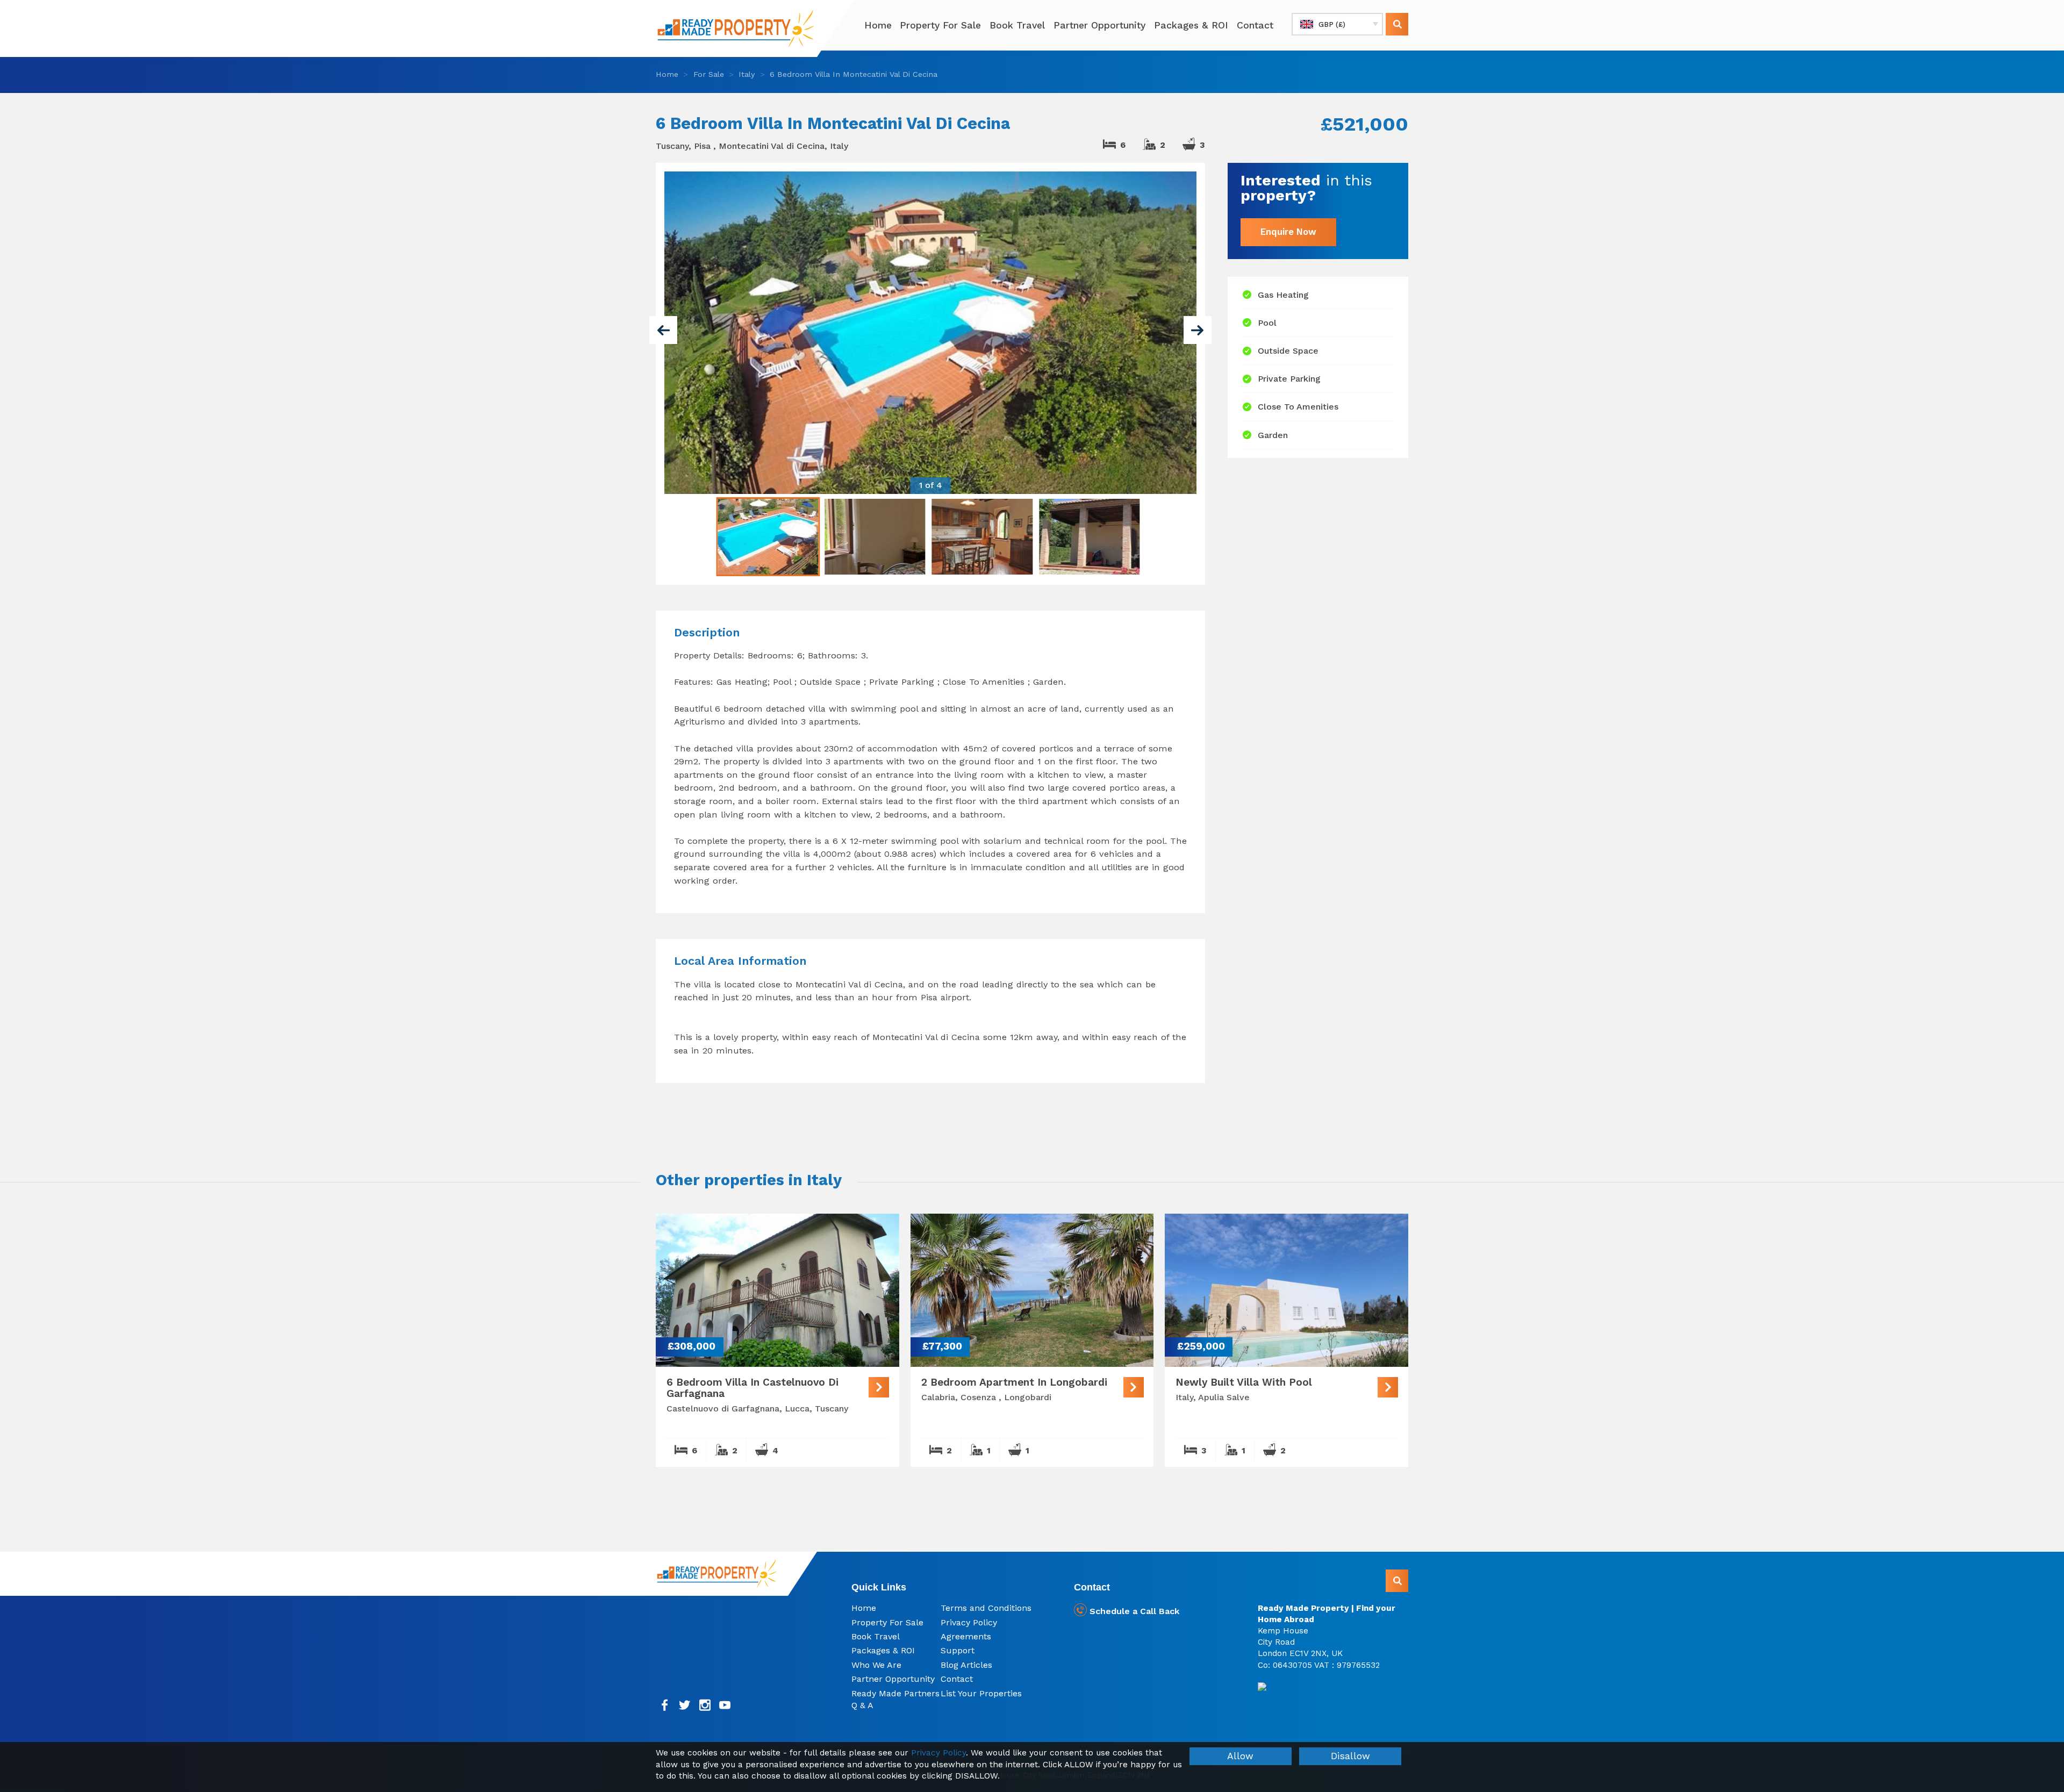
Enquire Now (1288, 232)
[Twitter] (685, 1705)
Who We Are (876, 1665)
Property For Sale (940, 25)
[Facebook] (665, 1705)
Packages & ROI (1191, 25)
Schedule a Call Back (1133, 1611)
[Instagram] (705, 1705)
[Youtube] (725, 1705)
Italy (747, 74)
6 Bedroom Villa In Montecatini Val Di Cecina (854, 74)
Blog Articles (966, 1665)
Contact (1255, 25)
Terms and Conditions (986, 1608)
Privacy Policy (969, 1622)
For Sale (709, 74)
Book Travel (1017, 25)
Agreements (966, 1636)
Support (958, 1650)
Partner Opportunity (1099, 25)
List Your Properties (981, 1693)
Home (878, 25)
